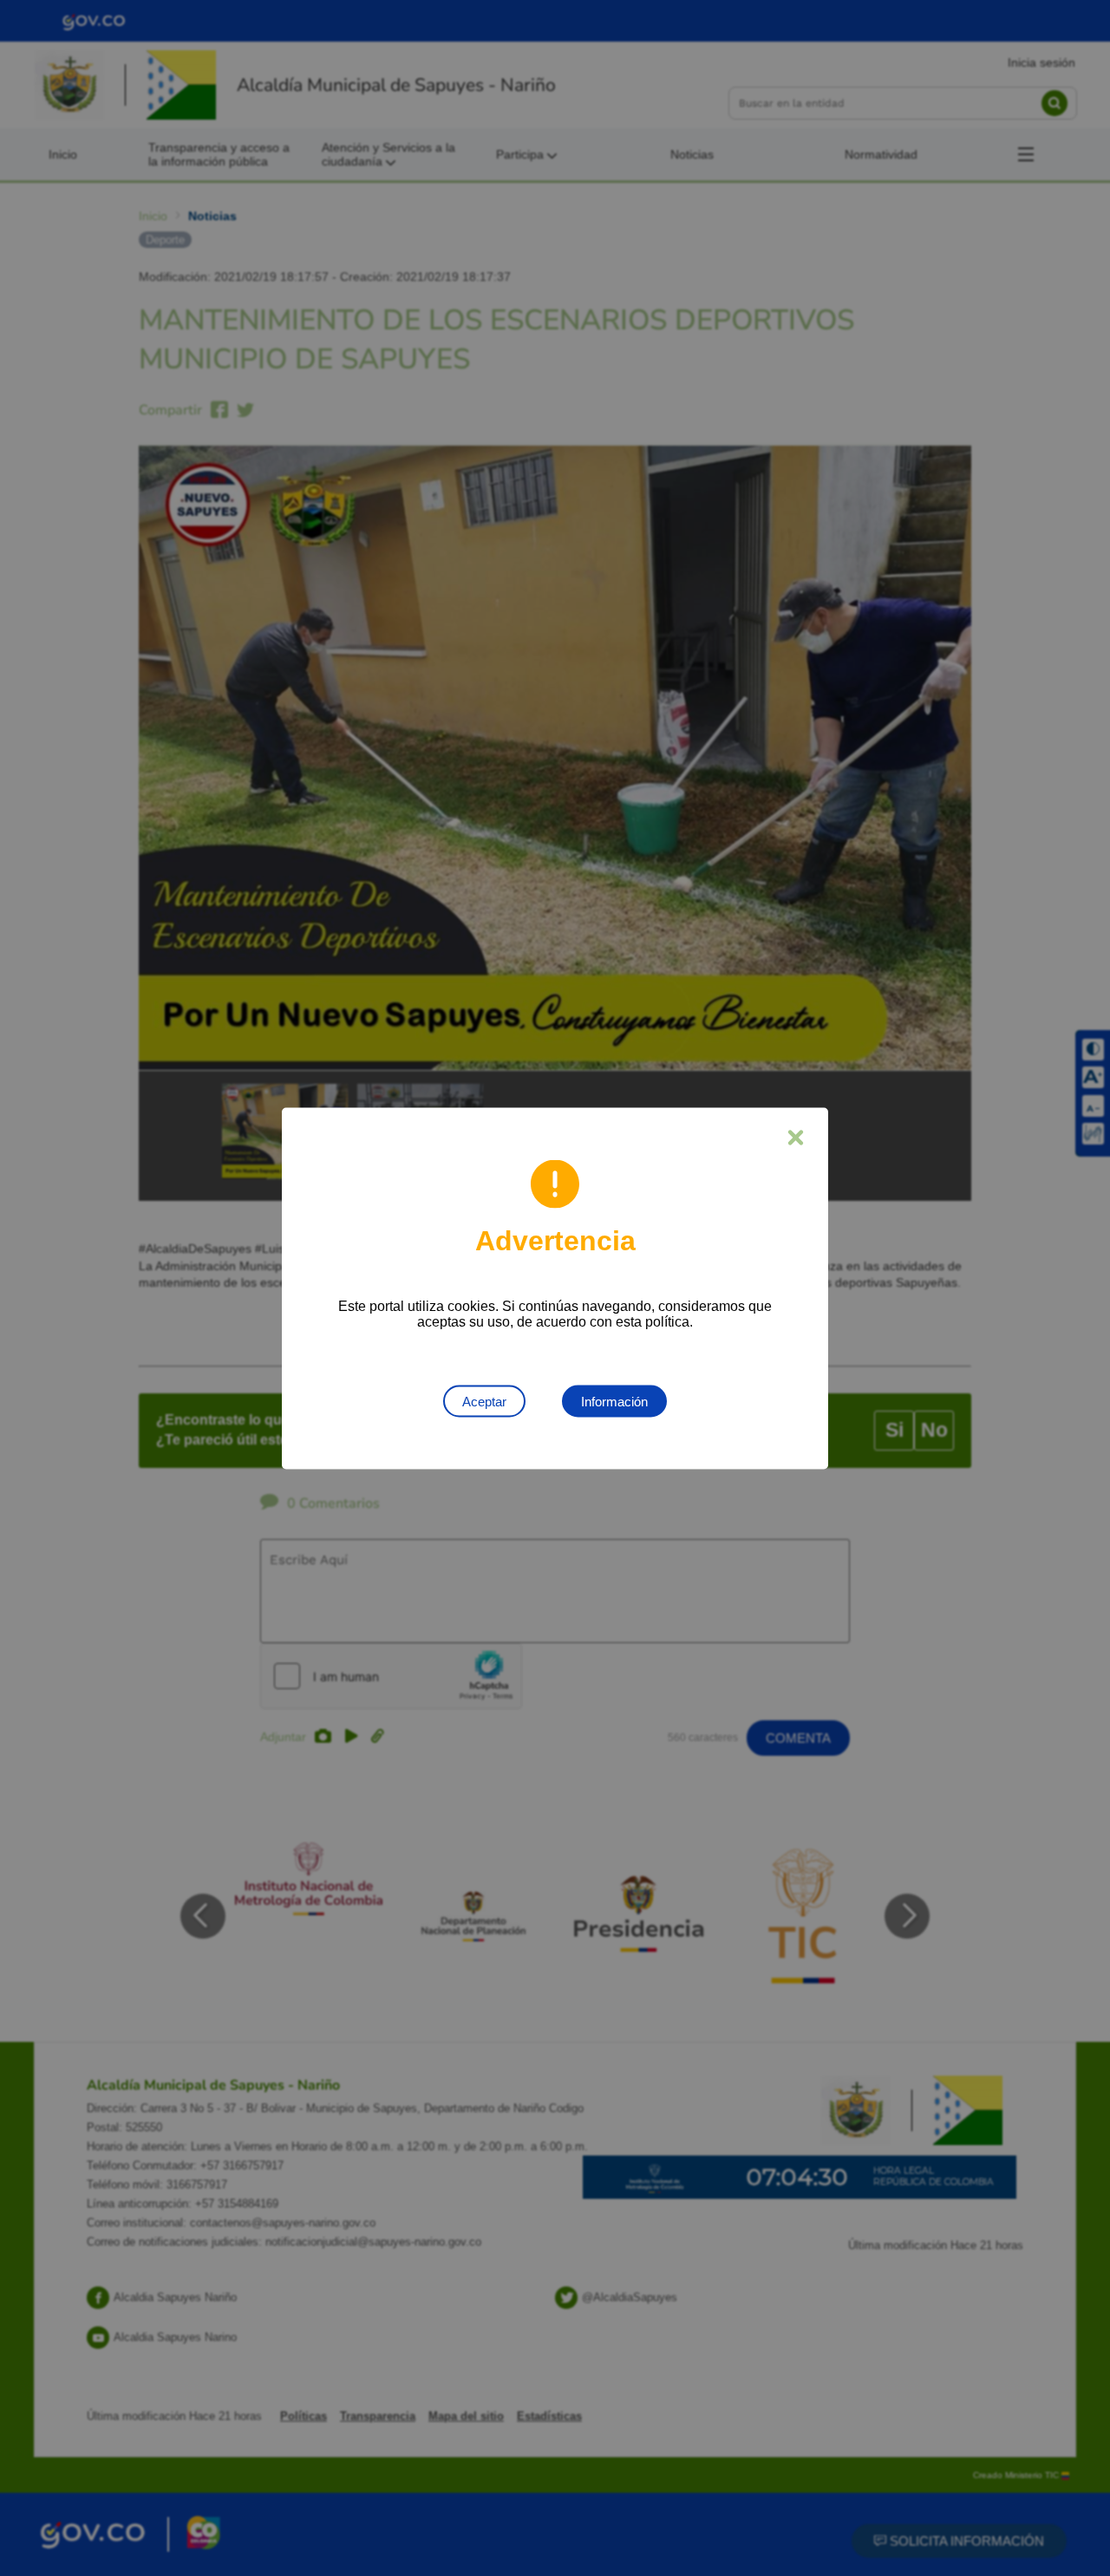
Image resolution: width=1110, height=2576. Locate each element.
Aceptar (484, 1401)
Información (614, 1401)
